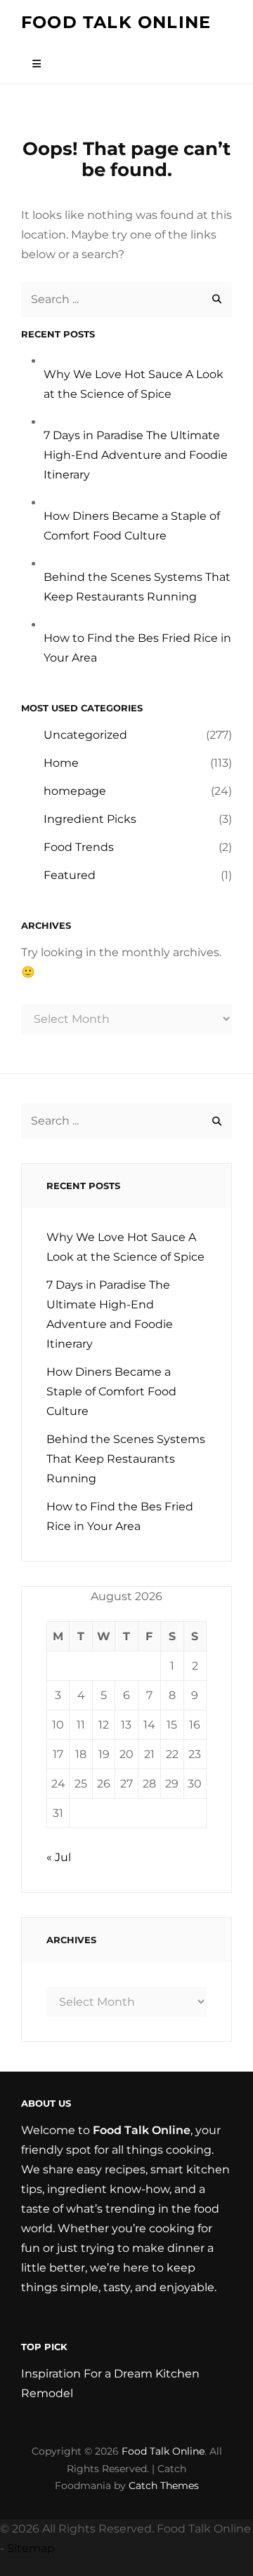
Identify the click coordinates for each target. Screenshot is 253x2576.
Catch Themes (164, 2486)
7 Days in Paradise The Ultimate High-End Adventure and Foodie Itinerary (136, 455)
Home (61, 763)
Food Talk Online (116, 22)
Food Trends (79, 847)
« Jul (59, 1857)
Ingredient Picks (90, 819)
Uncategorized (85, 735)
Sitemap (31, 2548)
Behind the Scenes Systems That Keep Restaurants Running (126, 1459)
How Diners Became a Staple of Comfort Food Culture (111, 1391)
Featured (70, 875)
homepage (75, 791)
